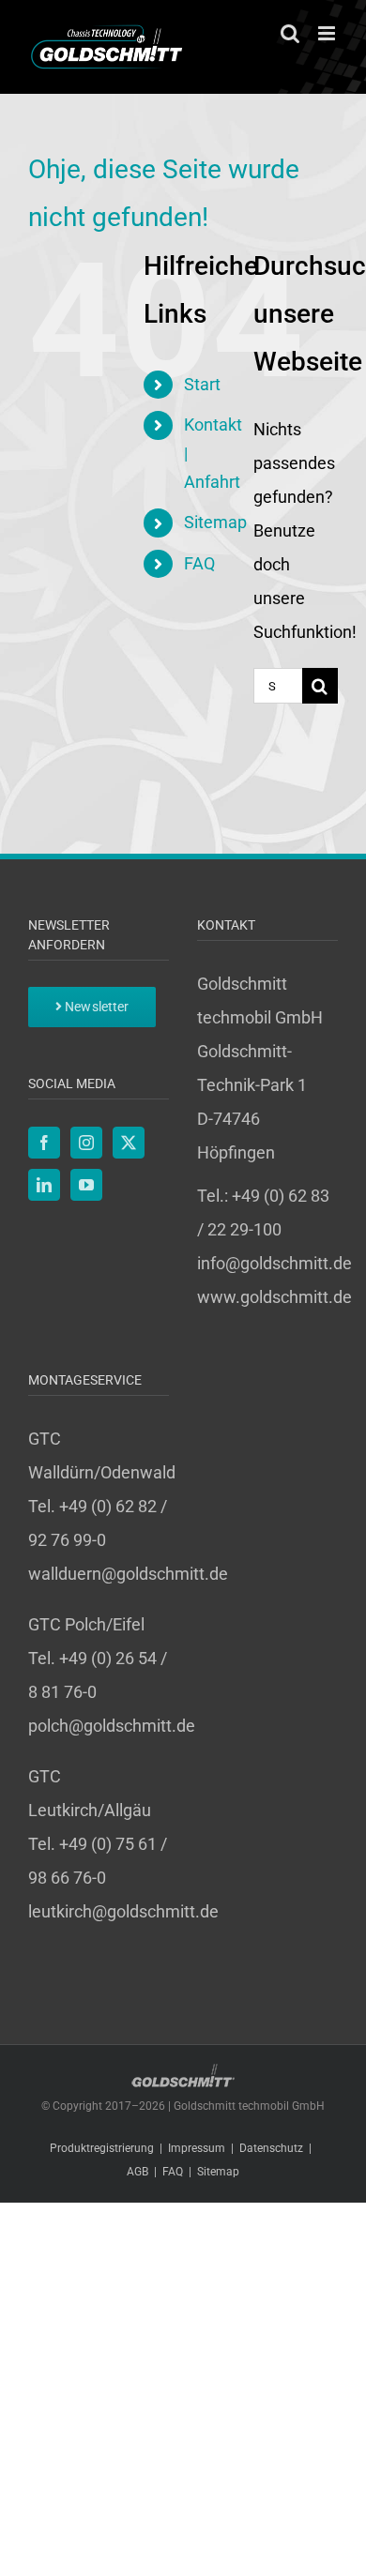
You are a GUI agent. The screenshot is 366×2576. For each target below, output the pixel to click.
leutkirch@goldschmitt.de (123, 1911)
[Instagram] (86, 1143)
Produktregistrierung (102, 2148)
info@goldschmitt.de (274, 1263)
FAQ (199, 563)
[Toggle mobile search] (290, 33)
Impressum (197, 2148)
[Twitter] (129, 1143)
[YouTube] (86, 1185)
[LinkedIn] (44, 1185)
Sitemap (215, 522)
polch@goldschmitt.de (112, 1726)
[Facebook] (44, 1143)
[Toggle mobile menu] (328, 33)
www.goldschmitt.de (274, 1297)
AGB (137, 2172)
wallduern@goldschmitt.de (128, 1574)
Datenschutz (271, 2148)
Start (202, 384)
